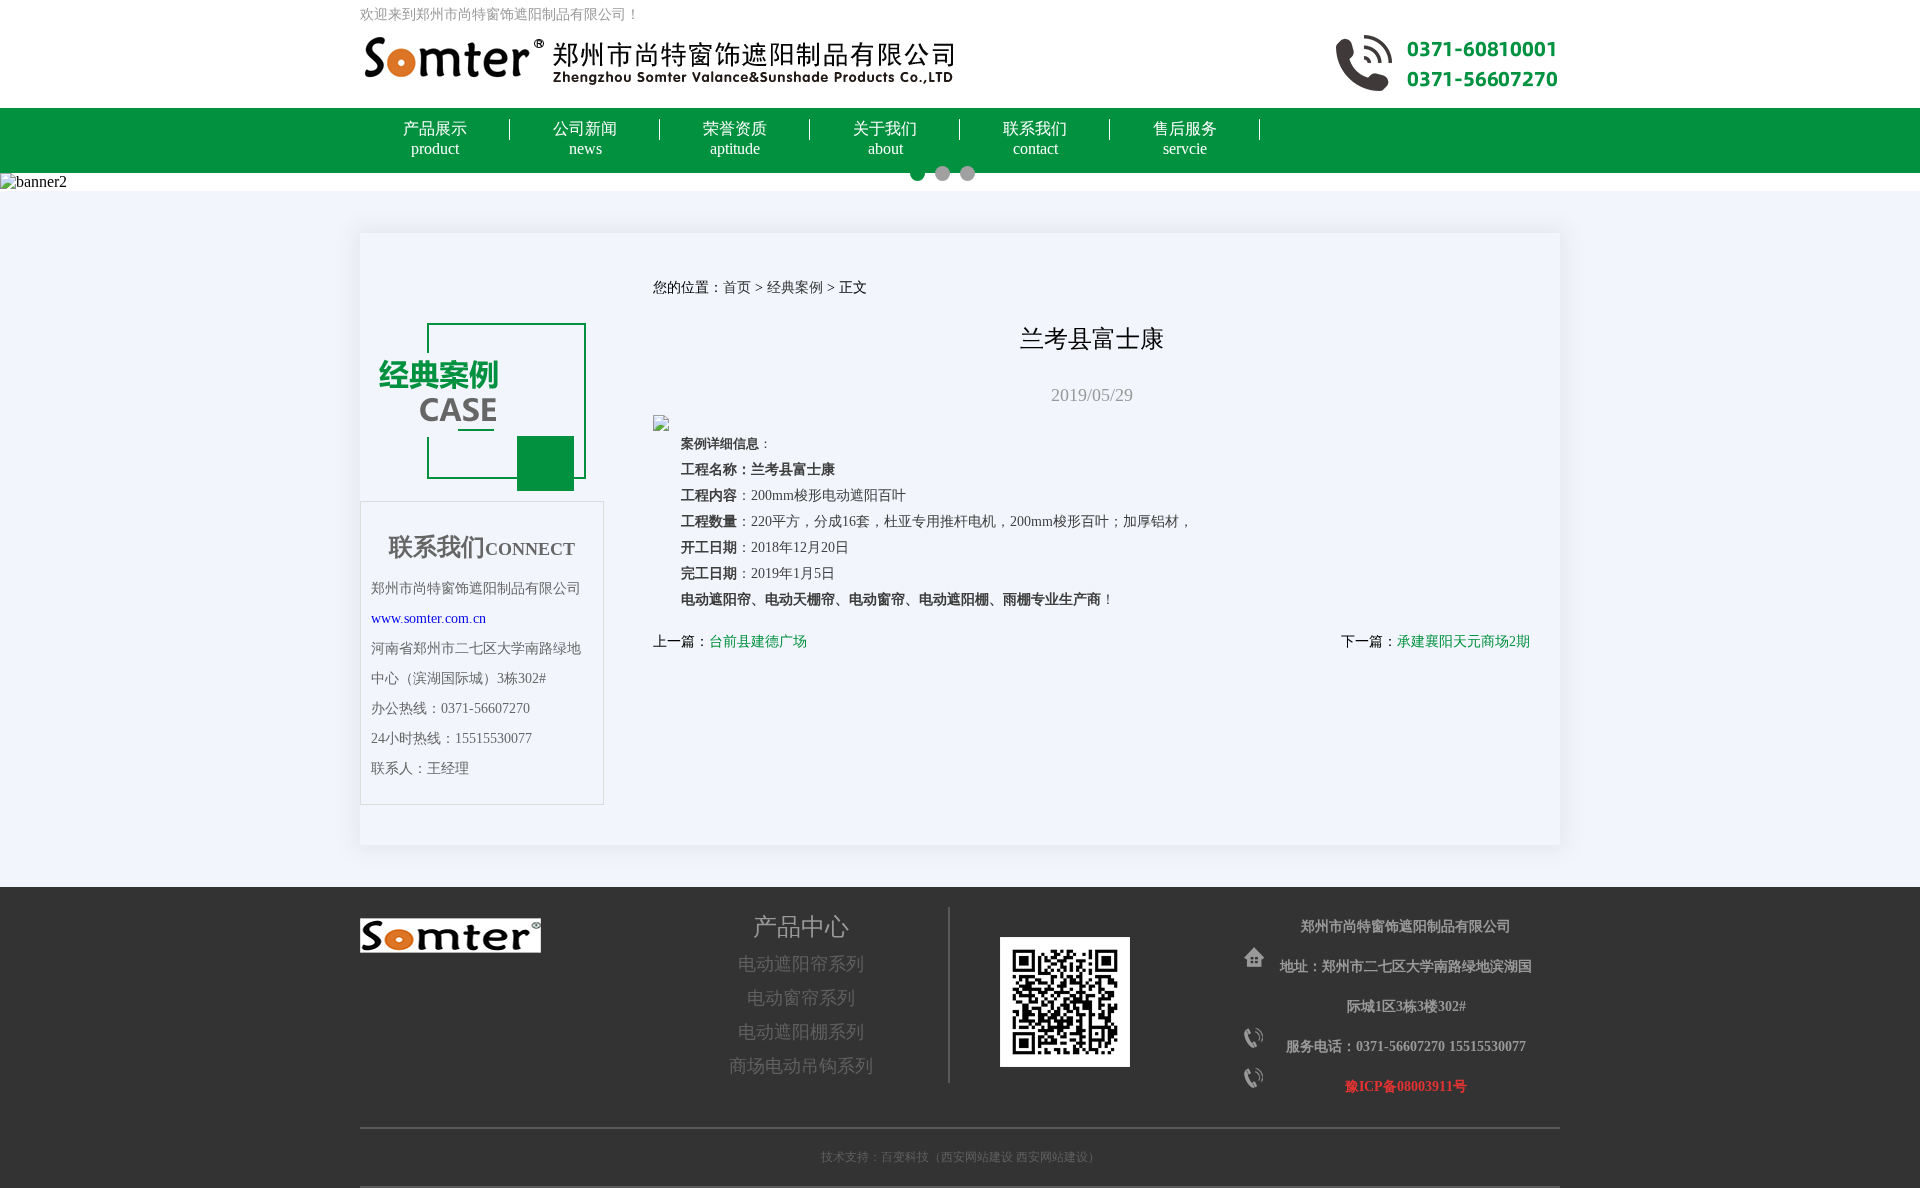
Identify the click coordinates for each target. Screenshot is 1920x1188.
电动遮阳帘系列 (801, 964)
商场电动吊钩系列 (801, 1066)
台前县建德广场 (758, 641)
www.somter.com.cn (428, 618)
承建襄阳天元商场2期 (1463, 641)
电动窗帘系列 (801, 998)
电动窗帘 (877, 599)
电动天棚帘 (800, 599)
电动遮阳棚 (954, 599)
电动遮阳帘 (716, 599)
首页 (737, 287)
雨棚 (1017, 599)
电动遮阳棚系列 (801, 1032)
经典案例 (795, 287)
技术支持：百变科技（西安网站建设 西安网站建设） (960, 1157)
